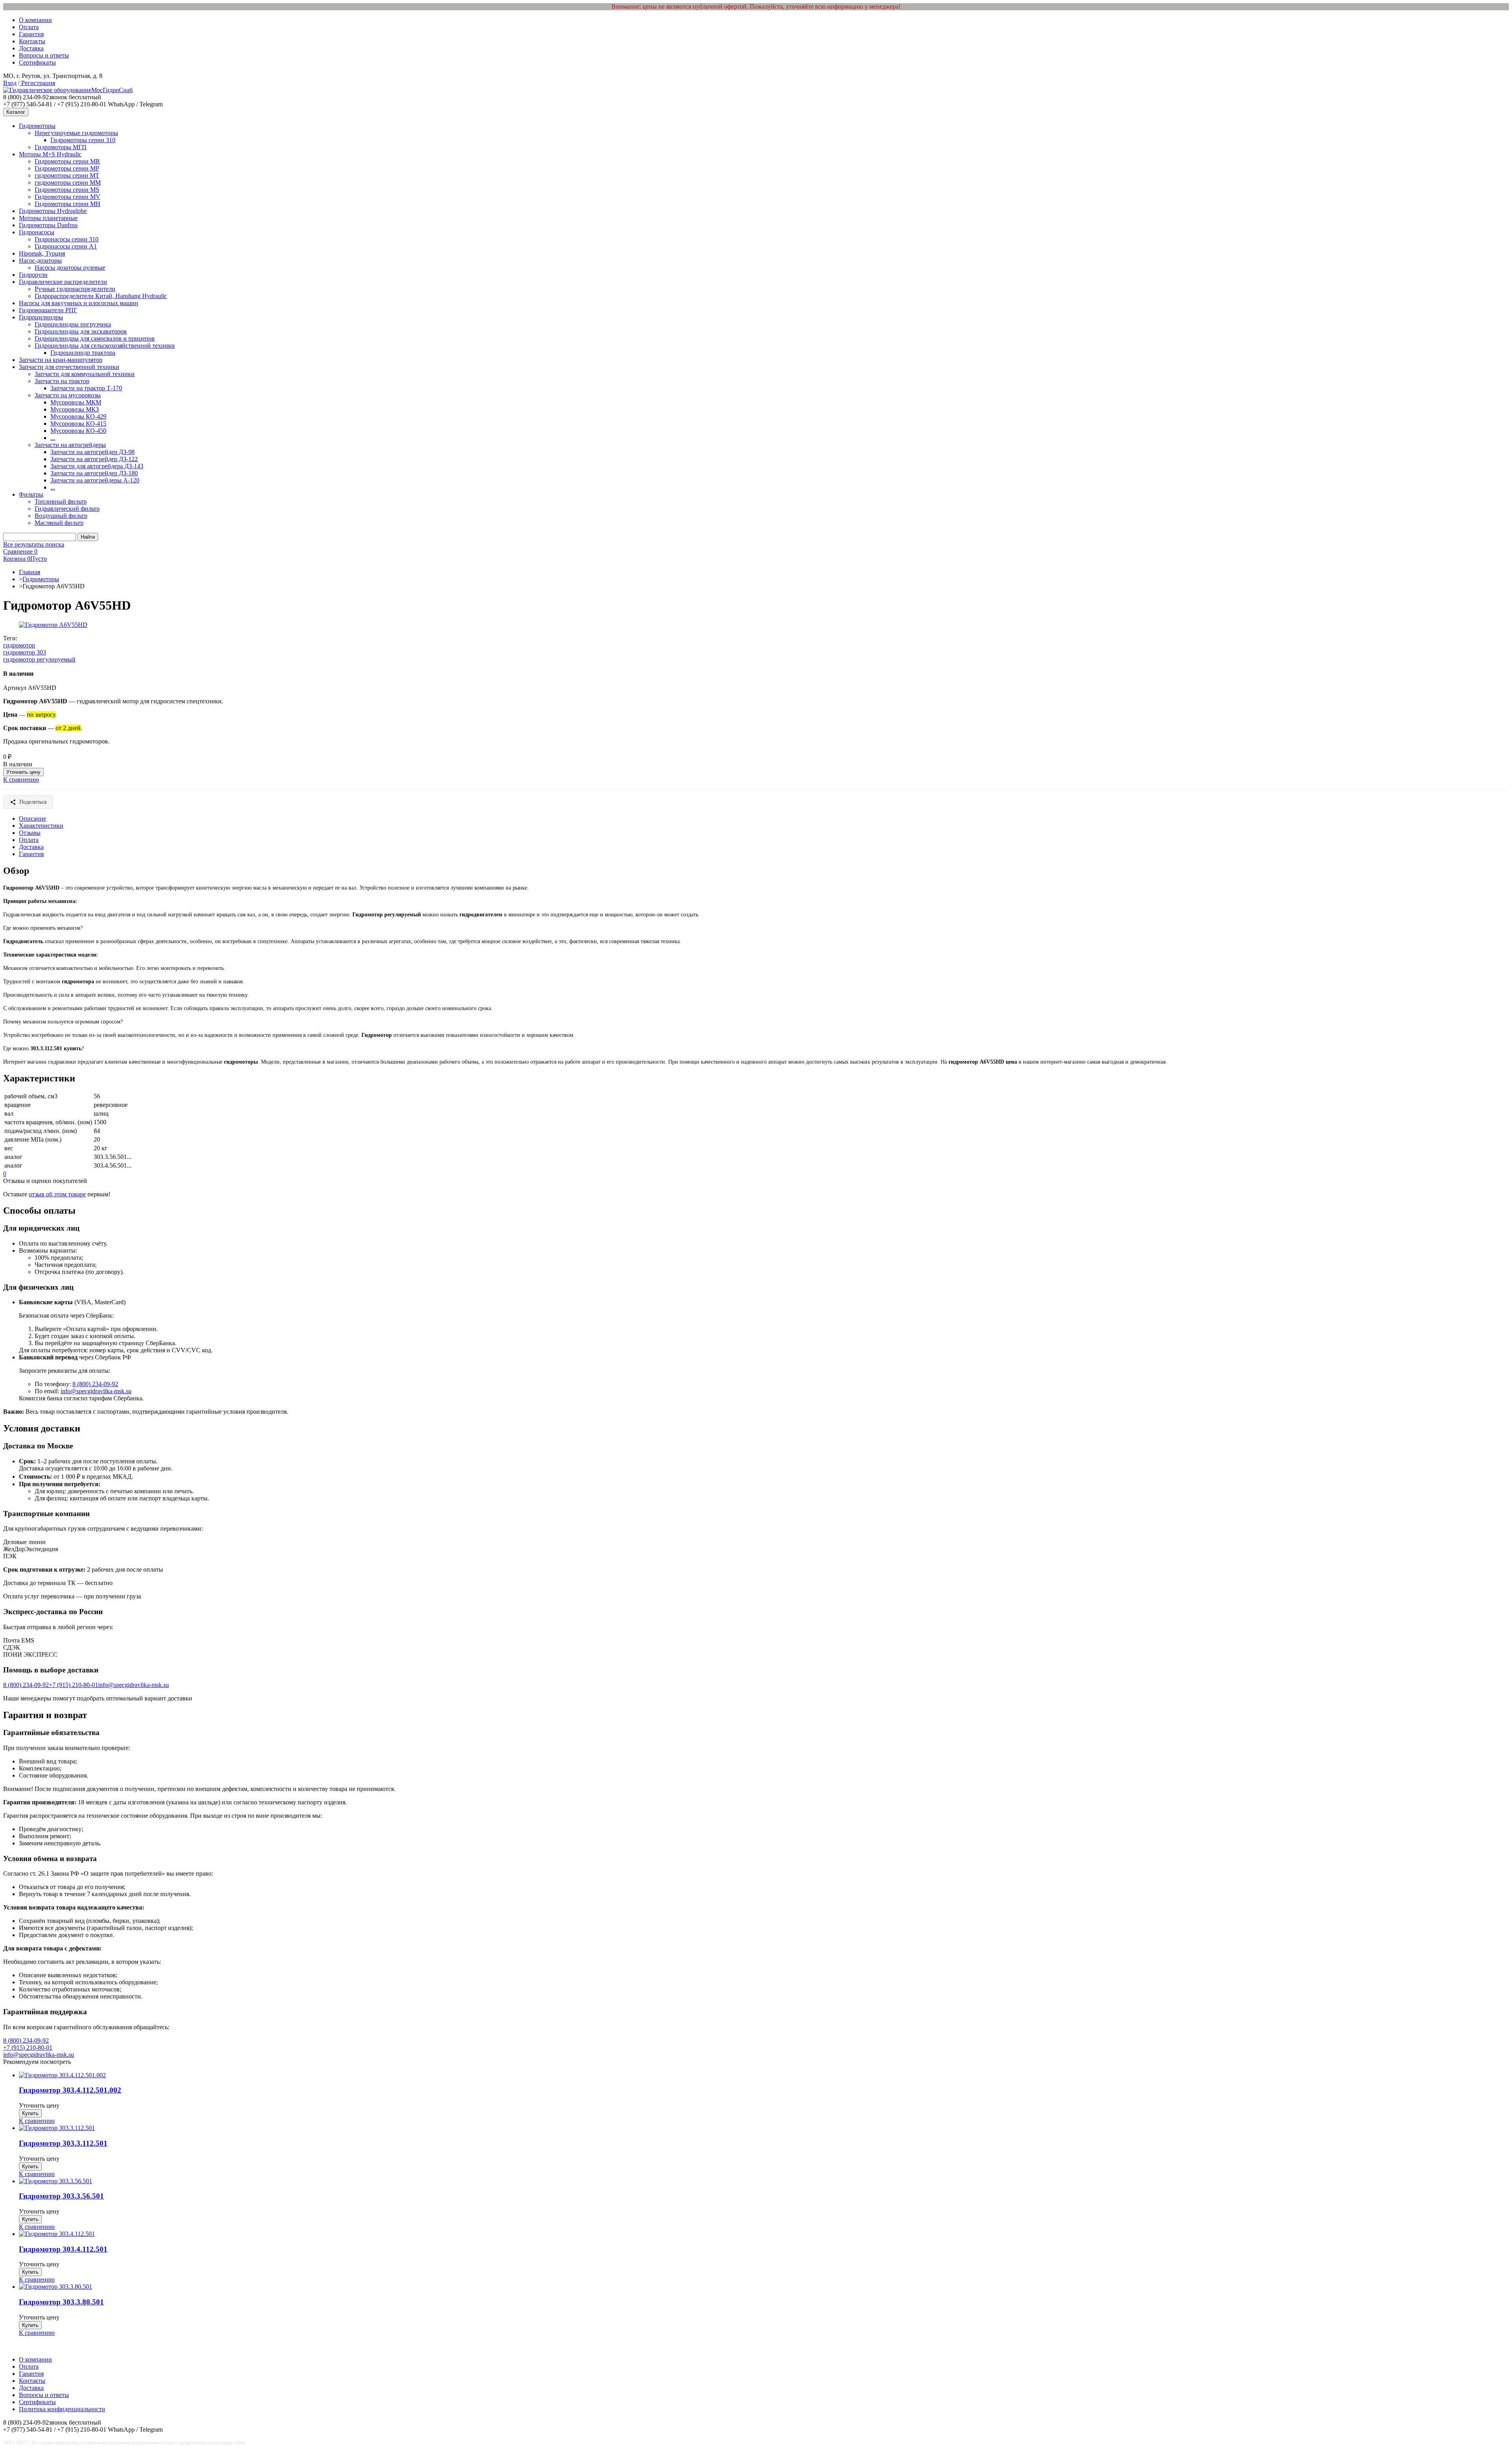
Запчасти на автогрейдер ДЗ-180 (94, 473)
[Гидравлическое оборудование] (47, 90)
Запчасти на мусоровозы (68, 395)
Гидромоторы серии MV (68, 197)
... (53, 438)
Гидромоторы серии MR (67, 161)
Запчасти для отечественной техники (69, 367)
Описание (32, 818)
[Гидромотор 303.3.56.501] (56, 2181)
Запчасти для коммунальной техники (85, 374)
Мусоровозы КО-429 (78, 416)
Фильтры (31, 494)
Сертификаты (37, 62)
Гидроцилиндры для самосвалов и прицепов (95, 338)
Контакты (32, 41)
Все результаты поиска (34, 544)
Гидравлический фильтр (67, 509)
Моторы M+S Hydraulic (50, 154)
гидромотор (19, 645)
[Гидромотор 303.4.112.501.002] (62, 2075)
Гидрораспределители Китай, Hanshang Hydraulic (101, 296)
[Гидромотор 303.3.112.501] (57, 2128)
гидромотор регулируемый (39, 659)
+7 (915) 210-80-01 (73, 1685)
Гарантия (31, 34)
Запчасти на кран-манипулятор (61, 360)
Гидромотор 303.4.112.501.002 (70, 2090)
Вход (10, 83)
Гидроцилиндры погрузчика (73, 324)
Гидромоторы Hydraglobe (53, 211)
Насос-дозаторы (40, 260)
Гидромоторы (37, 126)
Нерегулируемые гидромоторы (76, 133)
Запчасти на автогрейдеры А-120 (95, 480)
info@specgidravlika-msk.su (96, 1391)
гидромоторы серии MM (68, 183)
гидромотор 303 (25, 652)
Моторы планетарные (48, 218)
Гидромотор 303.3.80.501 (61, 2302)
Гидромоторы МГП (61, 147)
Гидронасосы (37, 232)
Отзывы (30, 833)
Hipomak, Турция (42, 253)
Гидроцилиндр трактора (83, 353)
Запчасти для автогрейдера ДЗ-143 (97, 466)
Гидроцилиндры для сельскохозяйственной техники (105, 346)
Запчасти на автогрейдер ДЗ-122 (94, 459)
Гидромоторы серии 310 (83, 140)
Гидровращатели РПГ (48, 310)
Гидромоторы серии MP (67, 168)
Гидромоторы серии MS (67, 190)
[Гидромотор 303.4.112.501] (57, 2234)
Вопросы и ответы (44, 55)
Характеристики (41, 826)
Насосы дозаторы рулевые (70, 268)
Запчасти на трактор (62, 381)
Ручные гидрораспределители (75, 289)
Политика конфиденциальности (62, 2409)
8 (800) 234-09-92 (95, 1384)
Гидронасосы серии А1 (66, 246)
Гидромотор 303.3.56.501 (61, 2196)
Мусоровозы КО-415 (78, 424)
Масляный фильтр (59, 523)
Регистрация (37, 83)
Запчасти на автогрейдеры (70, 445)
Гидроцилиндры (41, 317)
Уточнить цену (23, 772)
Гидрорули (33, 275)
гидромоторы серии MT (67, 175)
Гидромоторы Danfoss (48, 225)
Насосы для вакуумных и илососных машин (79, 303)
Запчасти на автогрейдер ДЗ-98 (93, 452)
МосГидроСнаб (112, 90)
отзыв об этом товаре (57, 1194)
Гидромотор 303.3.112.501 (63, 2143)
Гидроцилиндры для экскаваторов (81, 331)
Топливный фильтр (61, 501)
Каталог (16, 112)
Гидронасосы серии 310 (67, 239)
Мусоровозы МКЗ (75, 409)
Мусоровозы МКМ (76, 402)
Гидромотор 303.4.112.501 (63, 2249)
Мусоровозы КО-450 (78, 431)
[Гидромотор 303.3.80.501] (56, 2287)
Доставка (31, 48)
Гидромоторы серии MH (68, 204)
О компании (35, 20)
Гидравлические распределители (63, 282)
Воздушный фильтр (61, 516)
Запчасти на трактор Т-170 (86, 388)
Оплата (29, 27)
